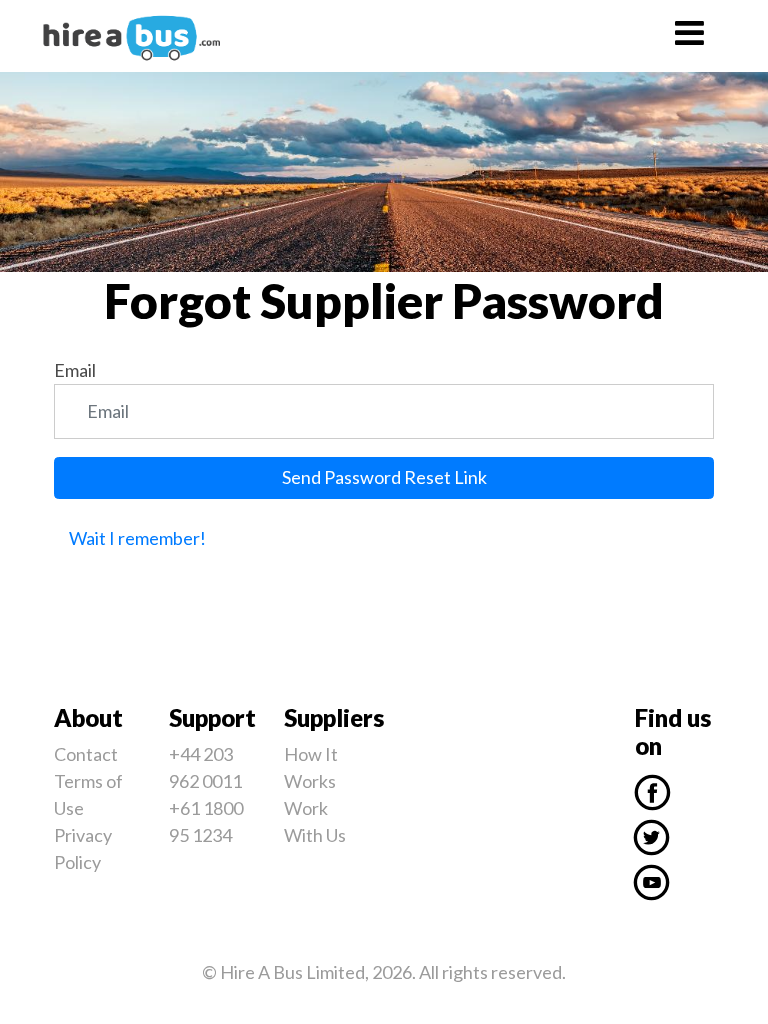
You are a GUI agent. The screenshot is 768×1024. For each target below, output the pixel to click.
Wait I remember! (137, 538)
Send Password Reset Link (384, 477)
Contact (86, 754)
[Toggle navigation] (689, 36)
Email (75, 370)
